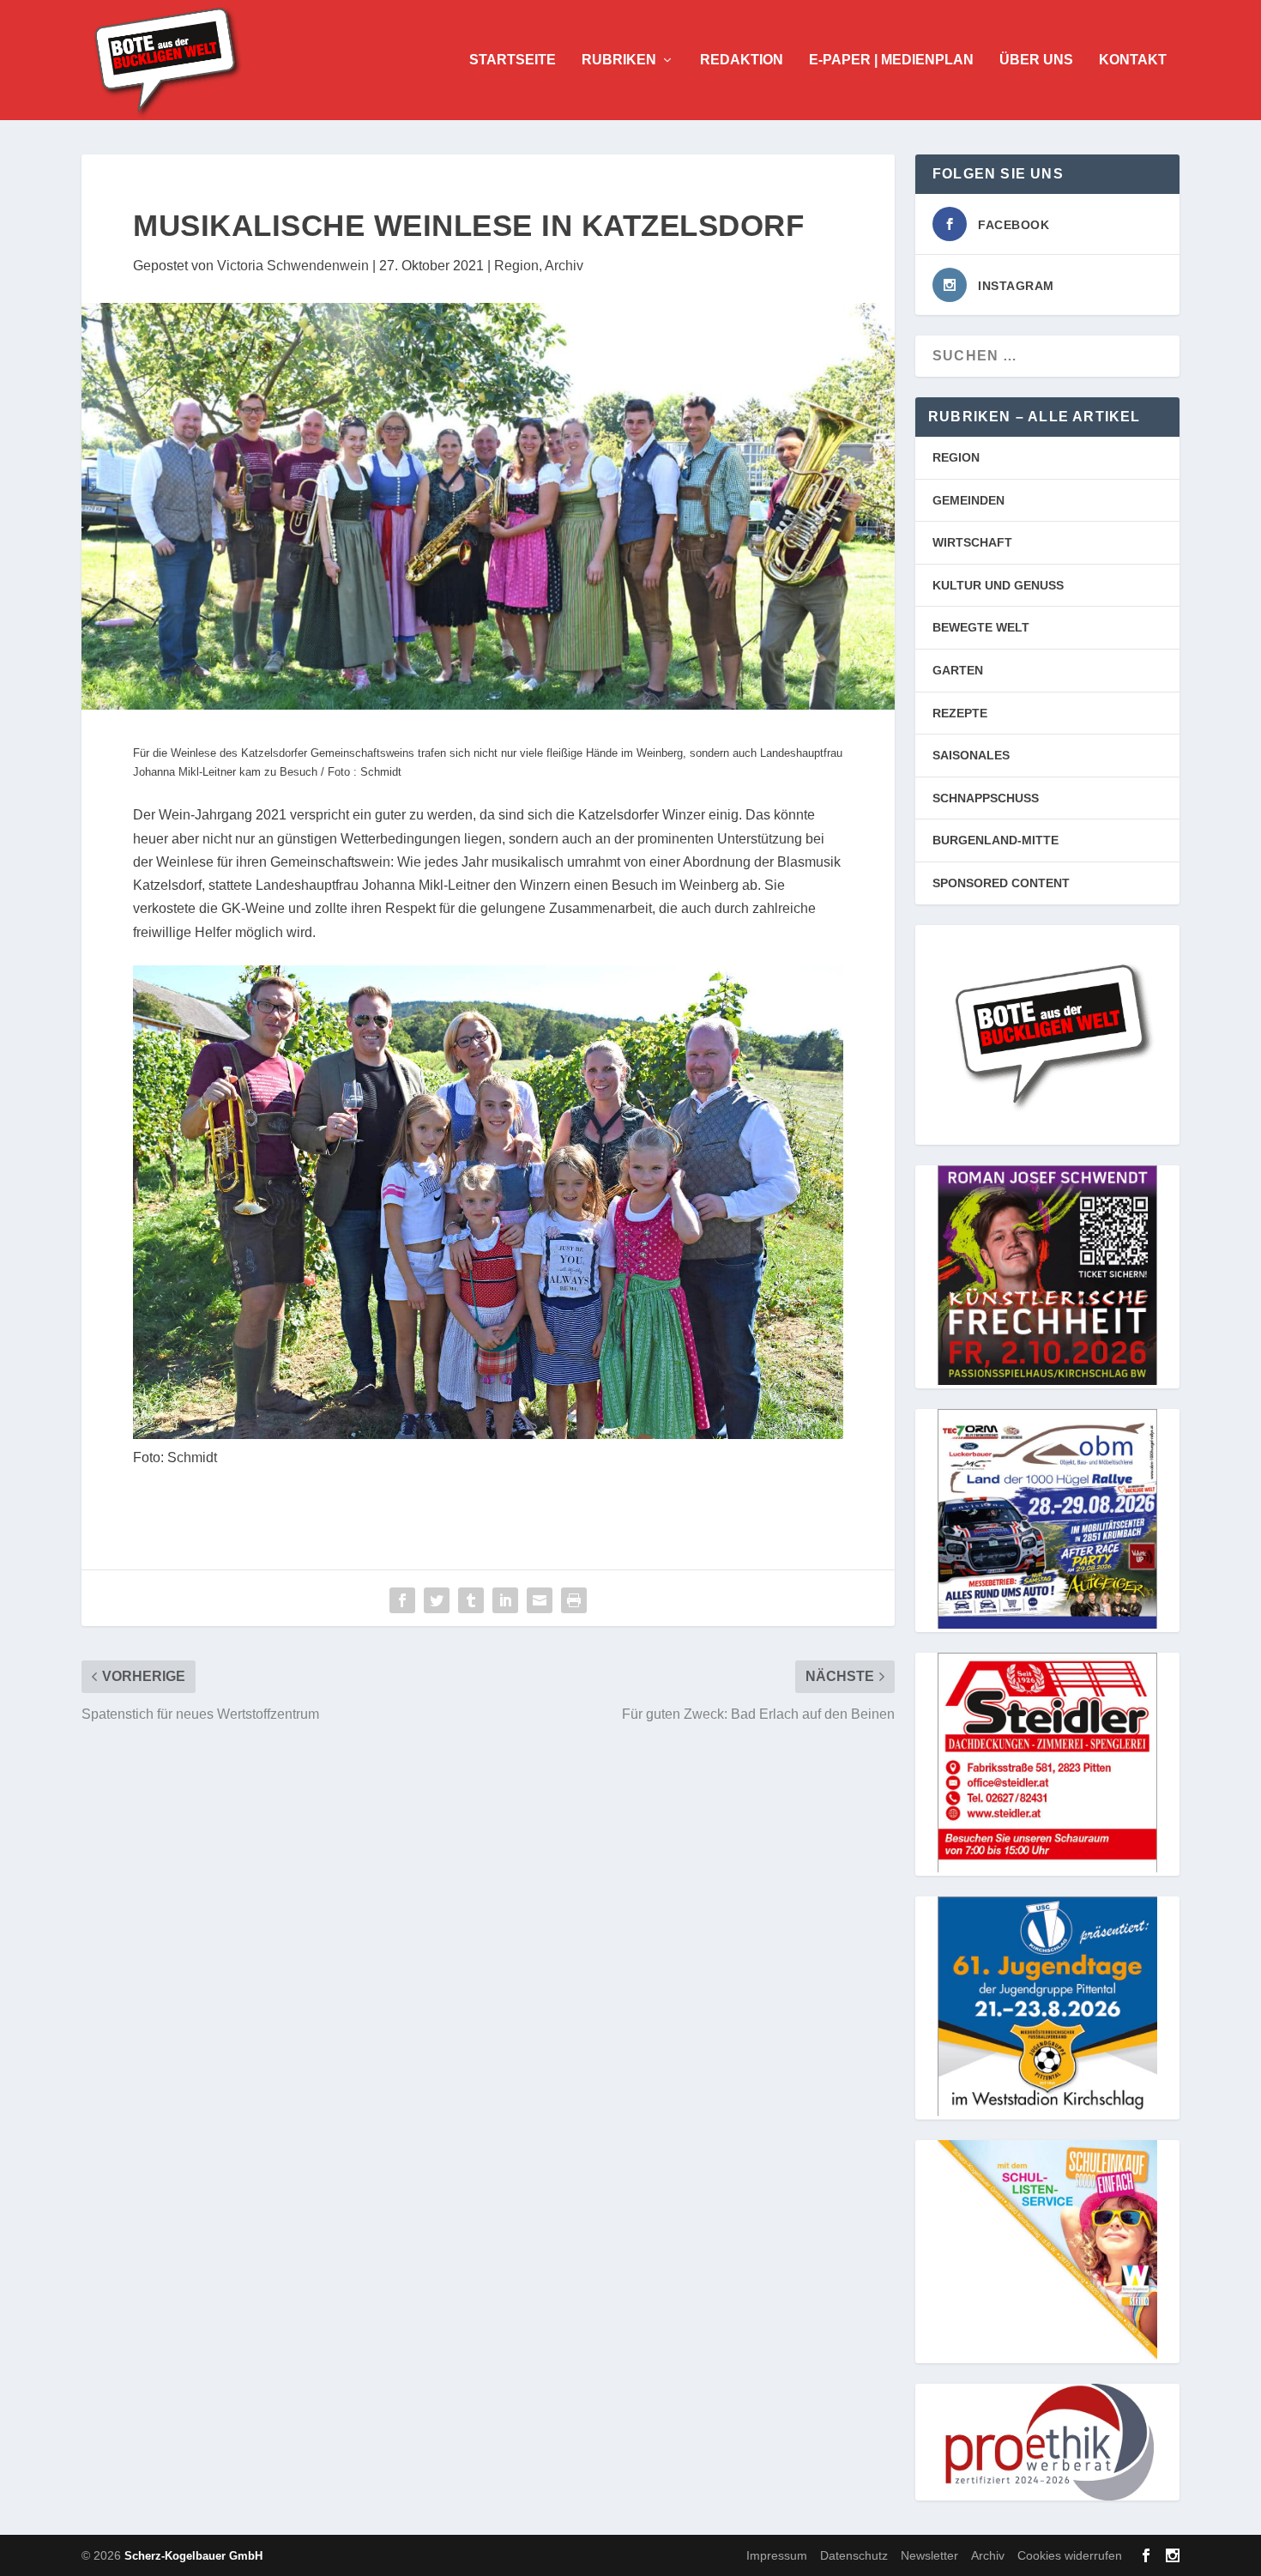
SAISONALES (971, 755)
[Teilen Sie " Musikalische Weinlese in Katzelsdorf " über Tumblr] (471, 1600)
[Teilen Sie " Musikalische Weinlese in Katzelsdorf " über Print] (574, 1600)
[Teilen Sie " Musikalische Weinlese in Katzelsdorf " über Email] (540, 1600)
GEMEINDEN (968, 500)
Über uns (1036, 60)
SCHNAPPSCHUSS (986, 798)
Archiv (564, 266)
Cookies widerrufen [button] (1070, 2555)
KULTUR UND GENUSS (998, 585)
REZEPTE (960, 713)
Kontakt (1133, 60)
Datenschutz (854, 2555)
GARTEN (958, 670)
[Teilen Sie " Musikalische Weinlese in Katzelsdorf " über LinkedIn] (505, 1600)
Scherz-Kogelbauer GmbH (193, 2556)
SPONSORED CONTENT (1001, 883)
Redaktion (742, 60)
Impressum (777, 2555)
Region (516, 266)
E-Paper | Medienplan (891, 60)
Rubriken (619, 60)
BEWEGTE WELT (981, 627)
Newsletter (929, 2555)
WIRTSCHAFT (972, 542)
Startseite (513, 60)
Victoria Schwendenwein (293, 266)
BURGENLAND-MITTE (996, 840)
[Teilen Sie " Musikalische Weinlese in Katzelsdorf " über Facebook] (402, 1600)
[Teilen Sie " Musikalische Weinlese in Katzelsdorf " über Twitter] (437, 1600)
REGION (956, 457)
